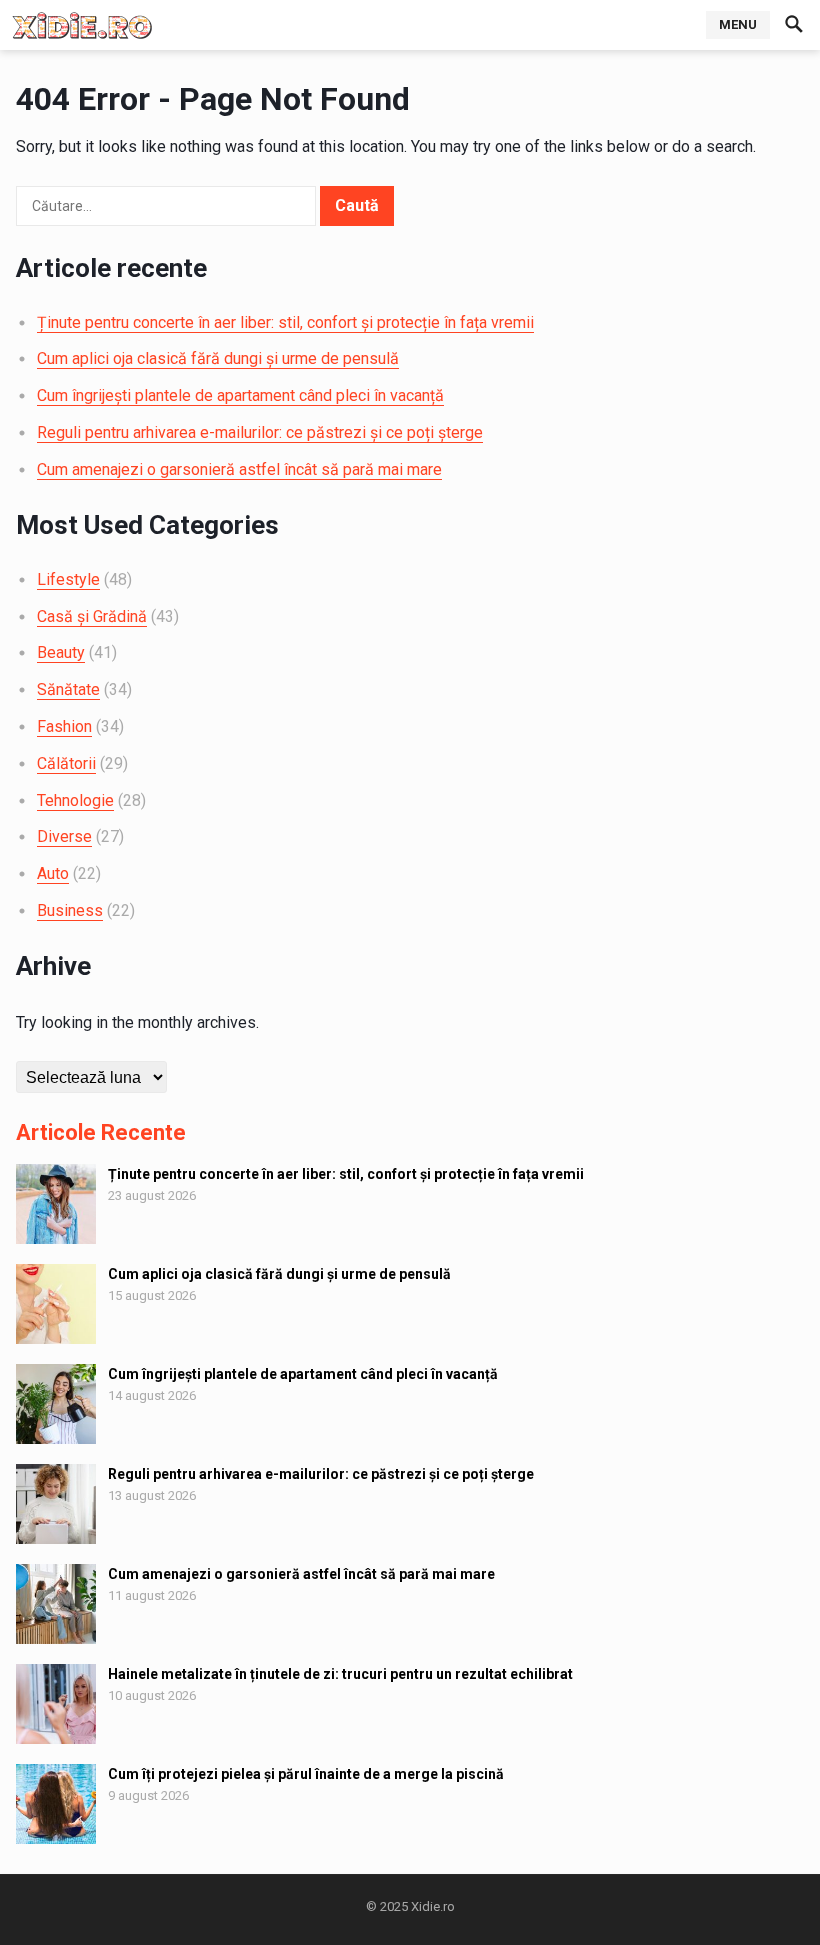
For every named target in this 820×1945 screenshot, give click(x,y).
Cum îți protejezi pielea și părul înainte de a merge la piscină (306, 1774)
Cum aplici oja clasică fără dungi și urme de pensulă (218, 358)
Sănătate (68, 689)
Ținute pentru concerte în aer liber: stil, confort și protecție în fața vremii (285, 322)
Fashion (64, 726)
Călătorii (66, 763)
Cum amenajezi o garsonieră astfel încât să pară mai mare (239, 469)
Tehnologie (75, 800)
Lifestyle (68, 579)
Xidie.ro (433, 1906)
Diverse (64, 836)
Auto (53, 873)
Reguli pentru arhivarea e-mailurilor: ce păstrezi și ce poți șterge (260, 432)
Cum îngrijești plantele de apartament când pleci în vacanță (240, 395)
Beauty (61, 652)
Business (70, 910)
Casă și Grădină (92, 616)
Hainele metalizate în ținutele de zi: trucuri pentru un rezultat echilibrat (340, 1674)
